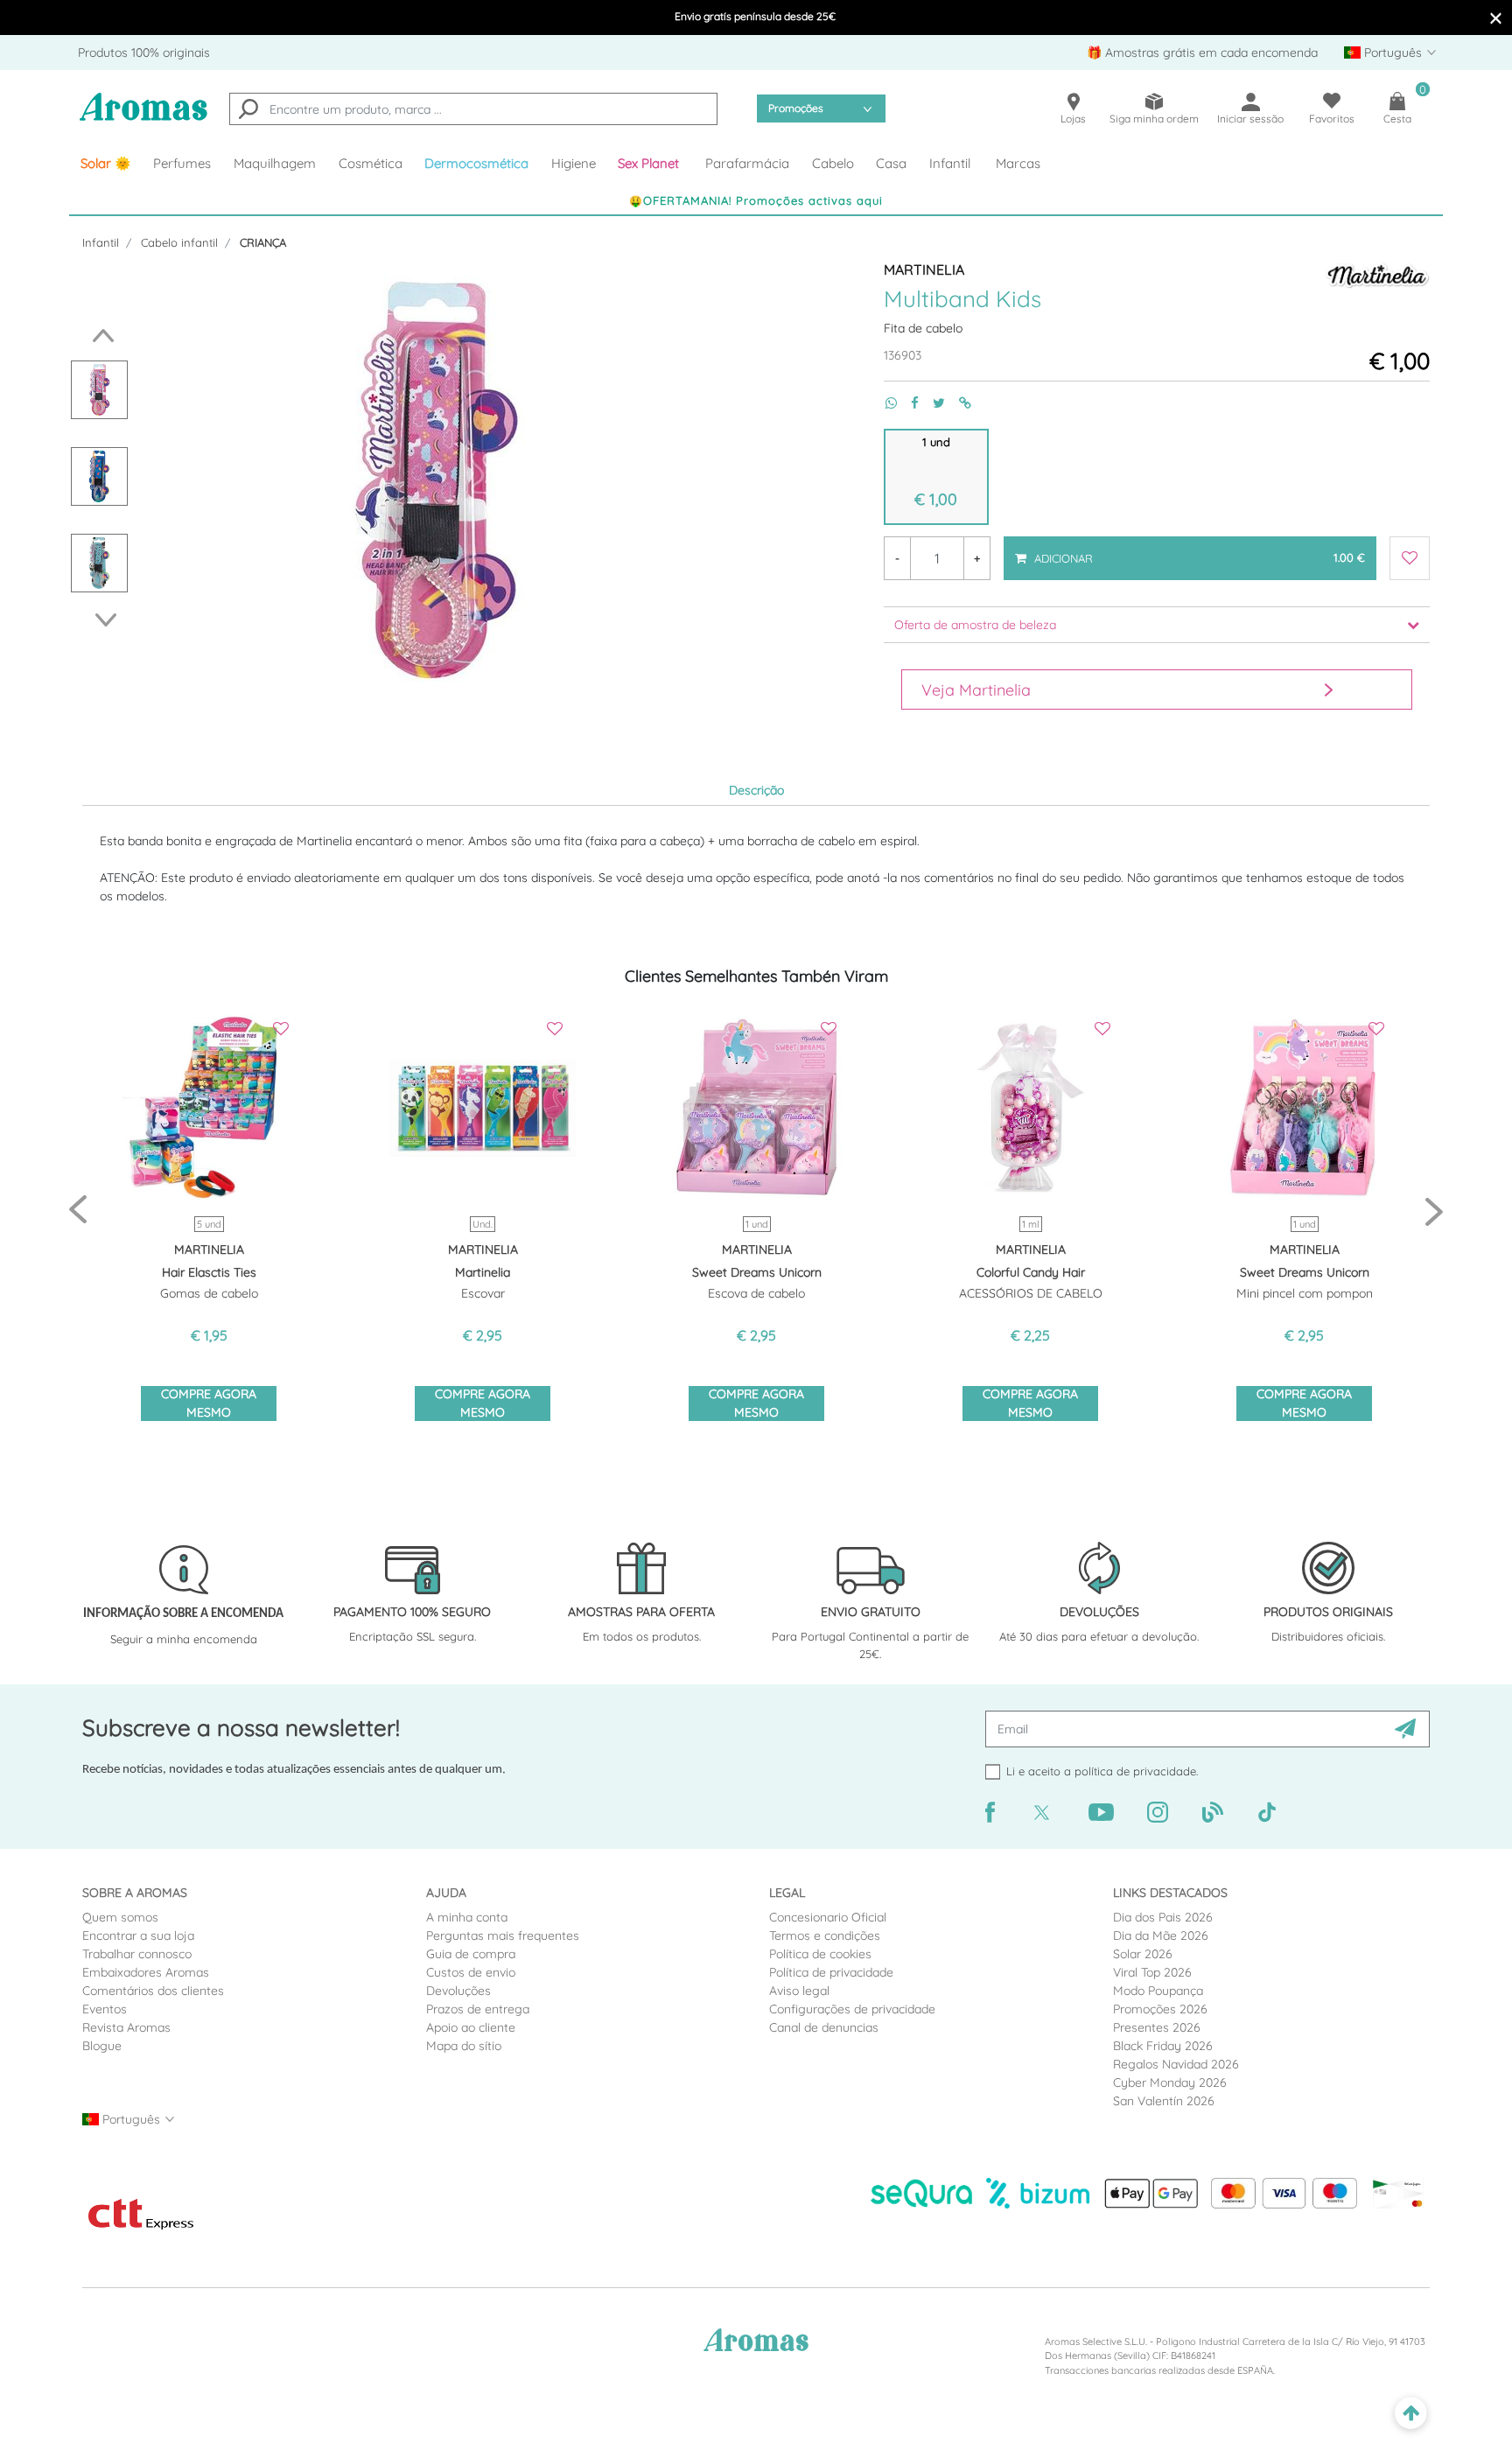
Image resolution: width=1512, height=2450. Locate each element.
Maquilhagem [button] (275, 163)
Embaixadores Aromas (146, 1972)
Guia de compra (471, 1954)
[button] (651, 164)
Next (111, 620)
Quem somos (120, 1917)
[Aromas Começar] (143, 118)
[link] (106, 164)
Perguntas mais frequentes (503, 1935)
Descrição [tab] (756, 790)
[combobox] (473, 109)
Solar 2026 (1143, 1954)
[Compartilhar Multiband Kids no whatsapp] (884, 403)
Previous (98, 336)
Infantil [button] (950, 163)
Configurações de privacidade (852, 2009)
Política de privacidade (831, 1972)
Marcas (1018, 163)
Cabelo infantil (179, 242)
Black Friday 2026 (1163, 2046)
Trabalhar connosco (137, 1954)
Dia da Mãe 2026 (1161, 1935)
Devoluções (458, 1991)
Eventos (105, 2009)
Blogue (102, 2046)
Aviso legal (799, 1991)
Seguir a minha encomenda (184, 1639)
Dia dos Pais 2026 (1163, 1917)
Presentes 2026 (1157, 2027)
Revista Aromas (126, 2027)
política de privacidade (1135, 1771)
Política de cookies (820, 1954)
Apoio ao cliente (471, 2027)
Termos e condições (825, 1935)
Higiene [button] (574, 163)
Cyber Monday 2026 (1170, 2082)
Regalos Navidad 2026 (1176, 2064)
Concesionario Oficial (828, 1917)
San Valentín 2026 (1164, 2101)
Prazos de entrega (478, 2009)
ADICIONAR (1198, 550)
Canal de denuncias (824, 2027)
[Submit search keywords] (248, 111)
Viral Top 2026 (1152, 1972)
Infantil (101, 242)
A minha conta (467, 1917)
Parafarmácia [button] (747, 163)
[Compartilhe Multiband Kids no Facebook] (908, 403)
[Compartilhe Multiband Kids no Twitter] (932, 403)
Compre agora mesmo (209, 1403)
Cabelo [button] (833, 163)
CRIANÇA (263, 242)
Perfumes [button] (182, 163)
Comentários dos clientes (153, 1991)
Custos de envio (471, 1972)
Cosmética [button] (371, 163)
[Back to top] (1411, 2414)
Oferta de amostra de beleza (975, 625)
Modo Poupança (1158, 1991)
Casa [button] (891, 163)
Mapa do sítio (464, 2046)
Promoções (796, 108)
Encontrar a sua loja (138, 1935)
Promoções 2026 (1160, 2009)
